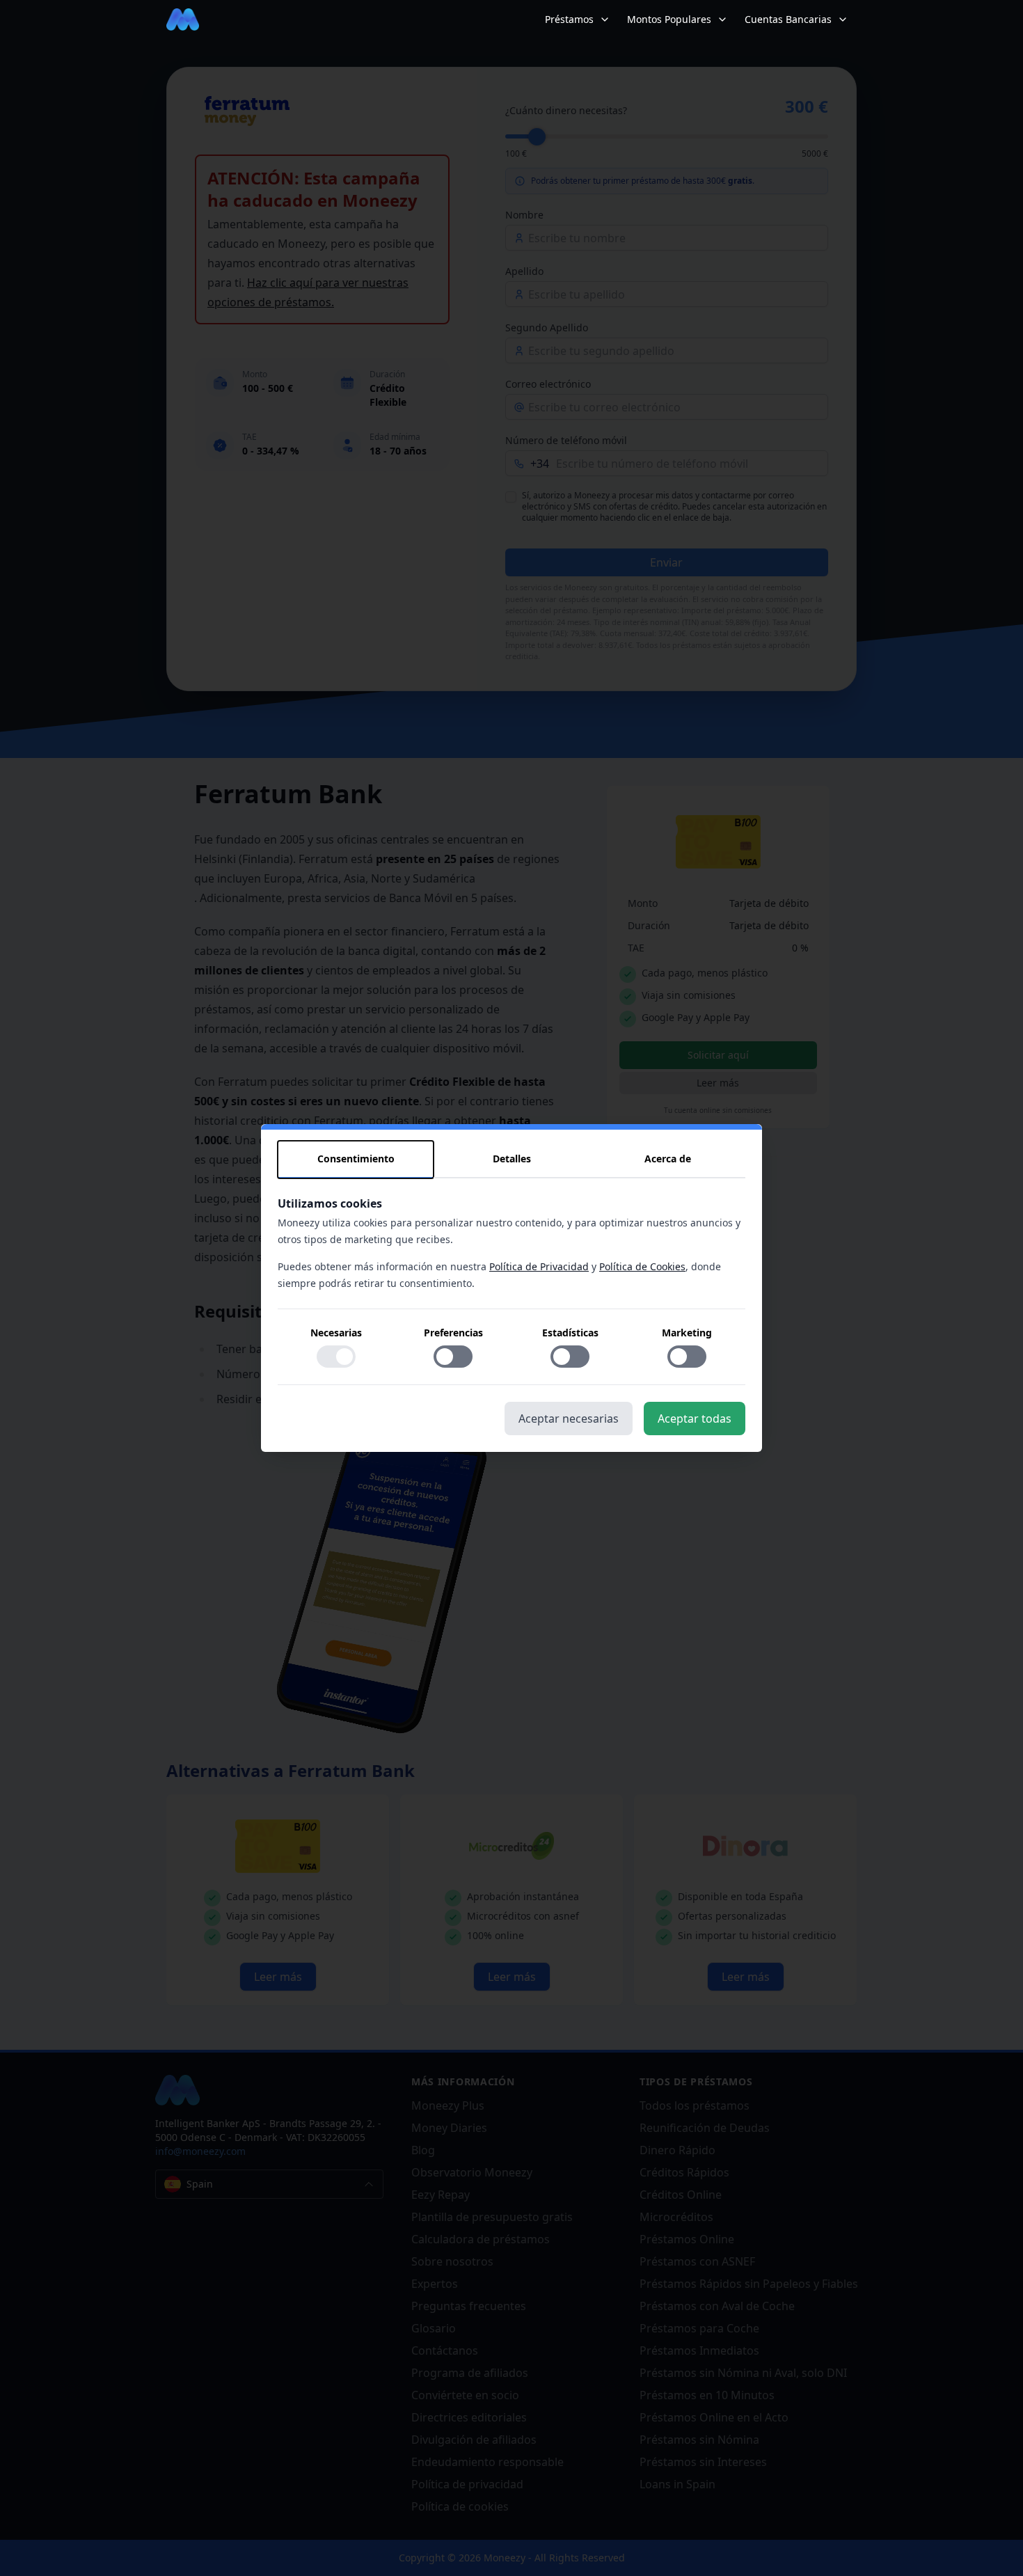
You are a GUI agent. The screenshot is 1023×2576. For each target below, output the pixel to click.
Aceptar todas (695, 1419)
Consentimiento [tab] (356, 1159)
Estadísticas (570, 1333)
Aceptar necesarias (569, 1419)
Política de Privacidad (539, 1266)
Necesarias (336, 1333)
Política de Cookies (642, 1266)
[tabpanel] (511, 1290)
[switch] (336, 1357)
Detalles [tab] (512, 1159)
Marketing (687, 1333)
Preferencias (453, 1333)
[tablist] (511, 1160)
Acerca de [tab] (668, 1159)
